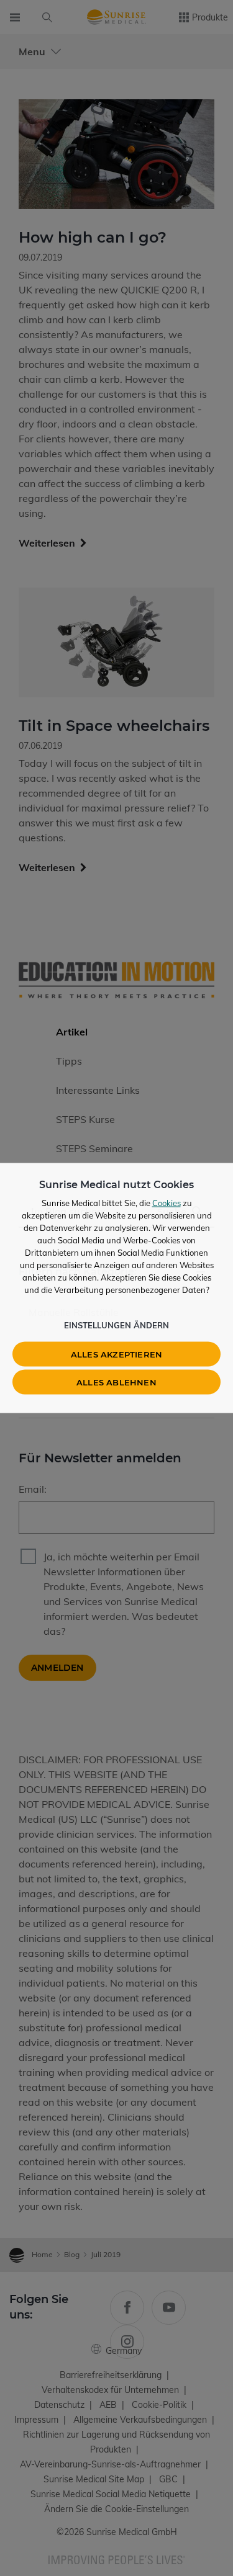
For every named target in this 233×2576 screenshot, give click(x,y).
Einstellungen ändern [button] (116, 1325)
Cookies (167, 1203)
